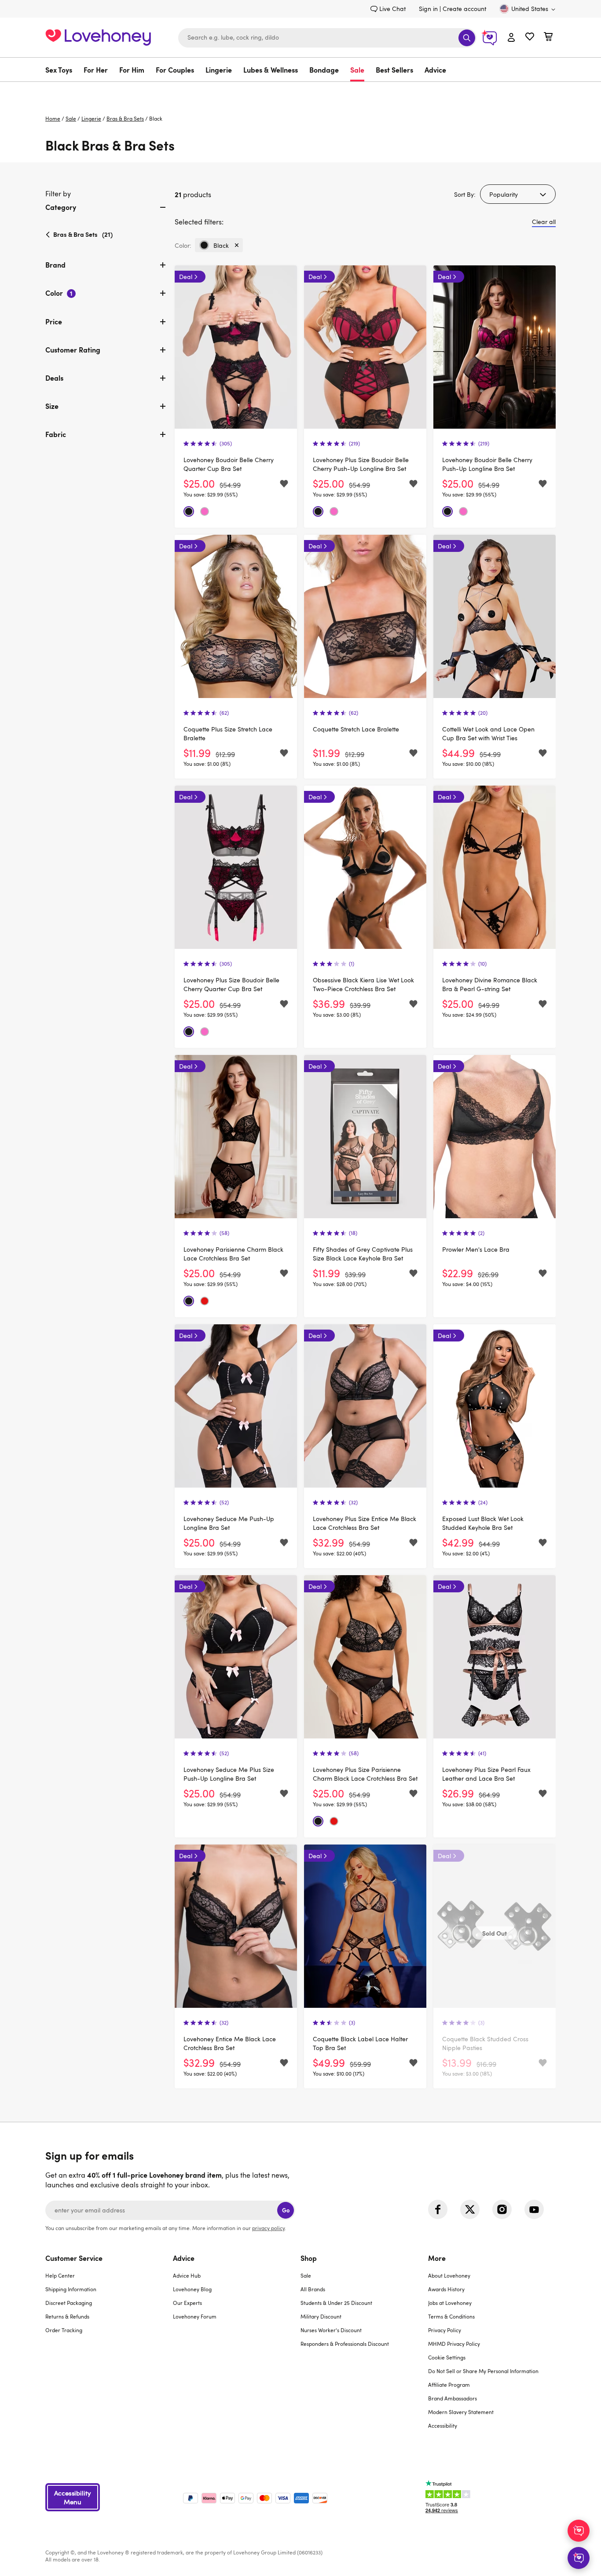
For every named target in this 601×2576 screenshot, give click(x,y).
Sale (357, 70)
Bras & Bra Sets (125, 118)
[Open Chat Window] (579, 2558)
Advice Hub (187, 2275)
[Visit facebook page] (438, 2209)
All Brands (313, 2289)
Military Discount (321, 2316)
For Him (132, 70)
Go (286, 2210)
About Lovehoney (449, 2275)
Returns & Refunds (67, 2316)
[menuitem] (62, 70)
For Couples (175, 70)
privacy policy (268, 2228)
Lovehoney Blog (192, 2289)
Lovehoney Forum (195, 2316)
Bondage (324, 70)
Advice (435, 70)
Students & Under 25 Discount (336, 2303)
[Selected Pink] (205, 511)
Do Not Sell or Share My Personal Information (483, 2371)
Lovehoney (301, 91)
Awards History (446, 2289)
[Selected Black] (189, 511)
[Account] (511, 38)
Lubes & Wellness (271, 70)
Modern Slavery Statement (461, 2412)
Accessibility (443, 2425)
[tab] (106, 214)
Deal (186, 277)
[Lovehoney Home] (98, 36)
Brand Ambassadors (453, 2398)
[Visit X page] (470, 2209)
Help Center (60, 2275)
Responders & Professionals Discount (345, 2344)
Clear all (544, 222)
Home (53, 118)
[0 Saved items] (530, 38)
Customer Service (74, 2258)
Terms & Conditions (451, 2316)
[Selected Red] (205, 1301)
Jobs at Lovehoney (450, 2303)
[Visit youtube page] (534, 2209)
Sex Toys (59, 70)
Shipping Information (71, 2289)
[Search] (467, 38)
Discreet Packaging (69, 2303)
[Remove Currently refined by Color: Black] (237, 245)
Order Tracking (64, 2330)
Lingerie (219, 70)
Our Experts (187, 2303)
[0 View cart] (548, 38)
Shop (309, 2258)
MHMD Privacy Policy (454, 2344)
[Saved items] (284, 484)
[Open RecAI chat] (579, 2531)
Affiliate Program (449, 2385)
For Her (96, 70)
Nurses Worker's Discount (331, 2330)
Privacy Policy (445, 2330)
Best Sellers (394, 70)
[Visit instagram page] (502, 2209)
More (437, 2258)
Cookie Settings (447, 2357)
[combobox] (327, 38)
